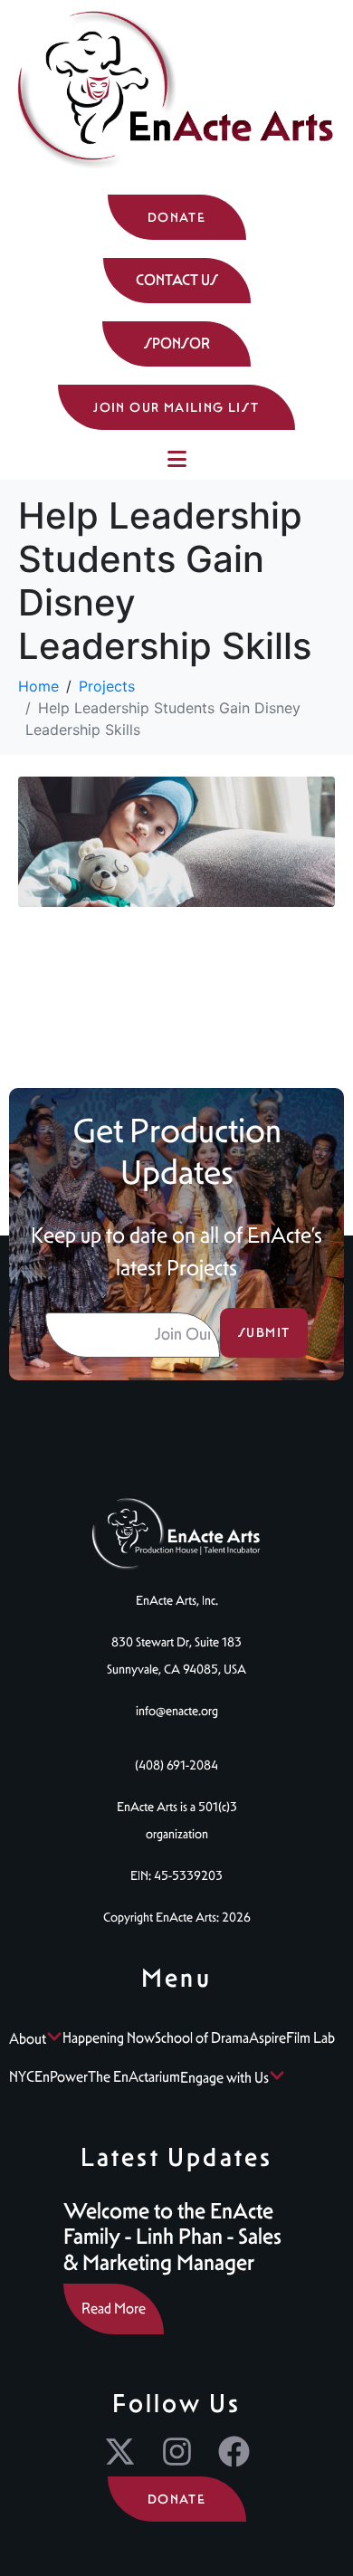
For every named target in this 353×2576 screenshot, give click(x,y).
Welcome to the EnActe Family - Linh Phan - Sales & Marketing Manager (172, 2237)
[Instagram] (177, 2452)
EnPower (61, 2077)
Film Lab (310, 2038)
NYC (22, 2077)
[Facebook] (234, 2452)
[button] (177, 281)
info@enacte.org (177, 1711)
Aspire (267, 2038)
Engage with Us (224, 2078)
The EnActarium (134, 2077)
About (28, 2039)
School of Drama (202, 2038)
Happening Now (109, 2038)
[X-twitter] (120, 2452)
